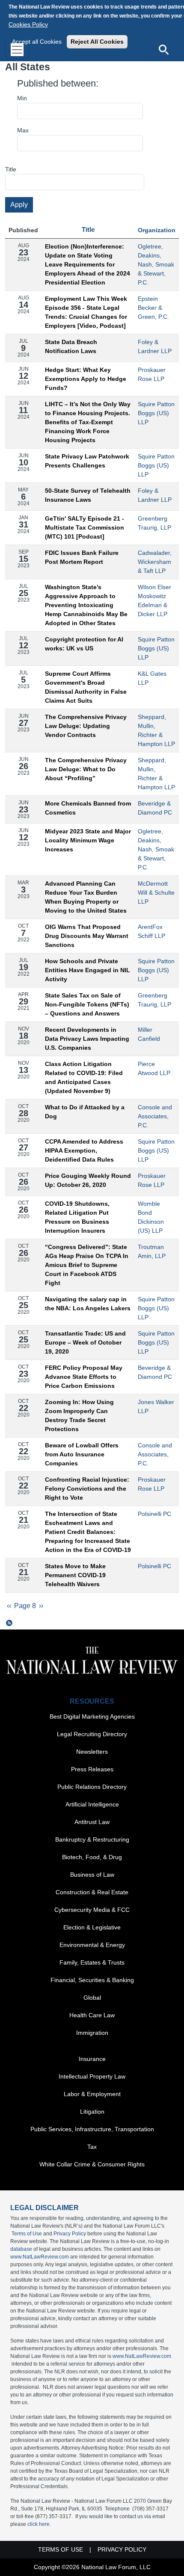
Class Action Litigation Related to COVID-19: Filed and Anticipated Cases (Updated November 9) (84, 1077)
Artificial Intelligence (92, 1804)
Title (11, 169)
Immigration (92, 2033)
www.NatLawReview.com (40, 2257)
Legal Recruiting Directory (92, 1734)
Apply (19, 205)
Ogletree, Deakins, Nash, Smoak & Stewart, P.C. (156, 264)
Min (22, 98)
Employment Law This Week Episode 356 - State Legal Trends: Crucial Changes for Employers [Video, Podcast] (86, 312)
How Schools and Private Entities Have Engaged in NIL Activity (88, 970)
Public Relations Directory (92, 1787)
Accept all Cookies (37, 42)
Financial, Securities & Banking (92, 1980)
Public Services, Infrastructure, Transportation (92, 2129)
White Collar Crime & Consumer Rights (92, 2164)
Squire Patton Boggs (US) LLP (156, 413)
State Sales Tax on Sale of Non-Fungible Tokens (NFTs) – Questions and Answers (87, 1004)
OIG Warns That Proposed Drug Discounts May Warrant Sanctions (87, 936)
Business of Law (92, 1875)
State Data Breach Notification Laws (71, 346)
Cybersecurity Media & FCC (92, 1910)
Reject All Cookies (97, 42)
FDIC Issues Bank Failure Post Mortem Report (82, 557)
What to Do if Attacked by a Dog (85, 1112)
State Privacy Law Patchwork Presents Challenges (87, 461)
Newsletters (92, 1752)
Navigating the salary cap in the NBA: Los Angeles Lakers (88, 1304)
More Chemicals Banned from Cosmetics (88, 808)
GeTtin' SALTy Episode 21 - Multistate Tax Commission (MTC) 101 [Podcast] (85, 527)
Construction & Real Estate (92, 1892)
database (21, 2249)
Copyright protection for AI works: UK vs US (84, 644)
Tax (92, 2147)
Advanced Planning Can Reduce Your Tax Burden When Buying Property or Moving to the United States (86, 897)
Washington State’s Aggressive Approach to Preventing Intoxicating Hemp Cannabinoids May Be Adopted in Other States (86, 605)
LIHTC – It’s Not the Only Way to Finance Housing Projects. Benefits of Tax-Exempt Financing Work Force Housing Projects (88, 422)
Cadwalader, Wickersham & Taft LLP (155, 562)
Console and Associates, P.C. (155, 1116)
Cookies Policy (28, 24)
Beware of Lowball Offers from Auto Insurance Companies (82, 1454)
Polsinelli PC (154, 1514)
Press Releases (92, 1769)
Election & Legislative (92, 1927)
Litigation (92, 2112)
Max (23, 130)
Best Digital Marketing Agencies (92, 1716)
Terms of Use (27, 2234)
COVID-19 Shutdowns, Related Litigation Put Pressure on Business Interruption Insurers (77, 1217)
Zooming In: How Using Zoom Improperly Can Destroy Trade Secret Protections (79, 1415)
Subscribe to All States (9, 1623)
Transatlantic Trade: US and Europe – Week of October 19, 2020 (85, 1342)
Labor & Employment (92, 2094)
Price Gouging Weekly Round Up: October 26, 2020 (88, 1180)
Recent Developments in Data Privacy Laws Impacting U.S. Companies (87, 1039)
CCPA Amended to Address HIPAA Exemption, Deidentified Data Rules (84, 1150)
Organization (157, 230)
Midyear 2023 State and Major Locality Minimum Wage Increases (88, 840)
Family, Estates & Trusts (92, 1962)
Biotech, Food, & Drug (92, 1857)
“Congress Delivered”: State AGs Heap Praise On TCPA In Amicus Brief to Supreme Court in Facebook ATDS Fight (87, 1265)
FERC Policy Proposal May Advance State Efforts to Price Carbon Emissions (84, 1377)
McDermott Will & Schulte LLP (156, 893)
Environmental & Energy (92, 1945)
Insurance (92, 2059)
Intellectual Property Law (92, 2076)
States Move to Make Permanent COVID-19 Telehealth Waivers (75, 1575)
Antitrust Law (92, 1822)
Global (92, 1998)
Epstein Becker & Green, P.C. (153, 308)
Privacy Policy (70, 2234)
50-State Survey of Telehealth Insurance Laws (88, 495)
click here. (39, 2524)
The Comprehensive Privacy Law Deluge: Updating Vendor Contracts (86, 726)
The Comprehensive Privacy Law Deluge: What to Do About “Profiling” (86, 769)
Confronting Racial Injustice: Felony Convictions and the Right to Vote (87, 1489)
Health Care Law (92, 2015)
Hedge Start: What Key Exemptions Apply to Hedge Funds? (86, 379)
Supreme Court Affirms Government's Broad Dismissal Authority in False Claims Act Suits (86, 687)
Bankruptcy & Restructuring (92, 1839)
